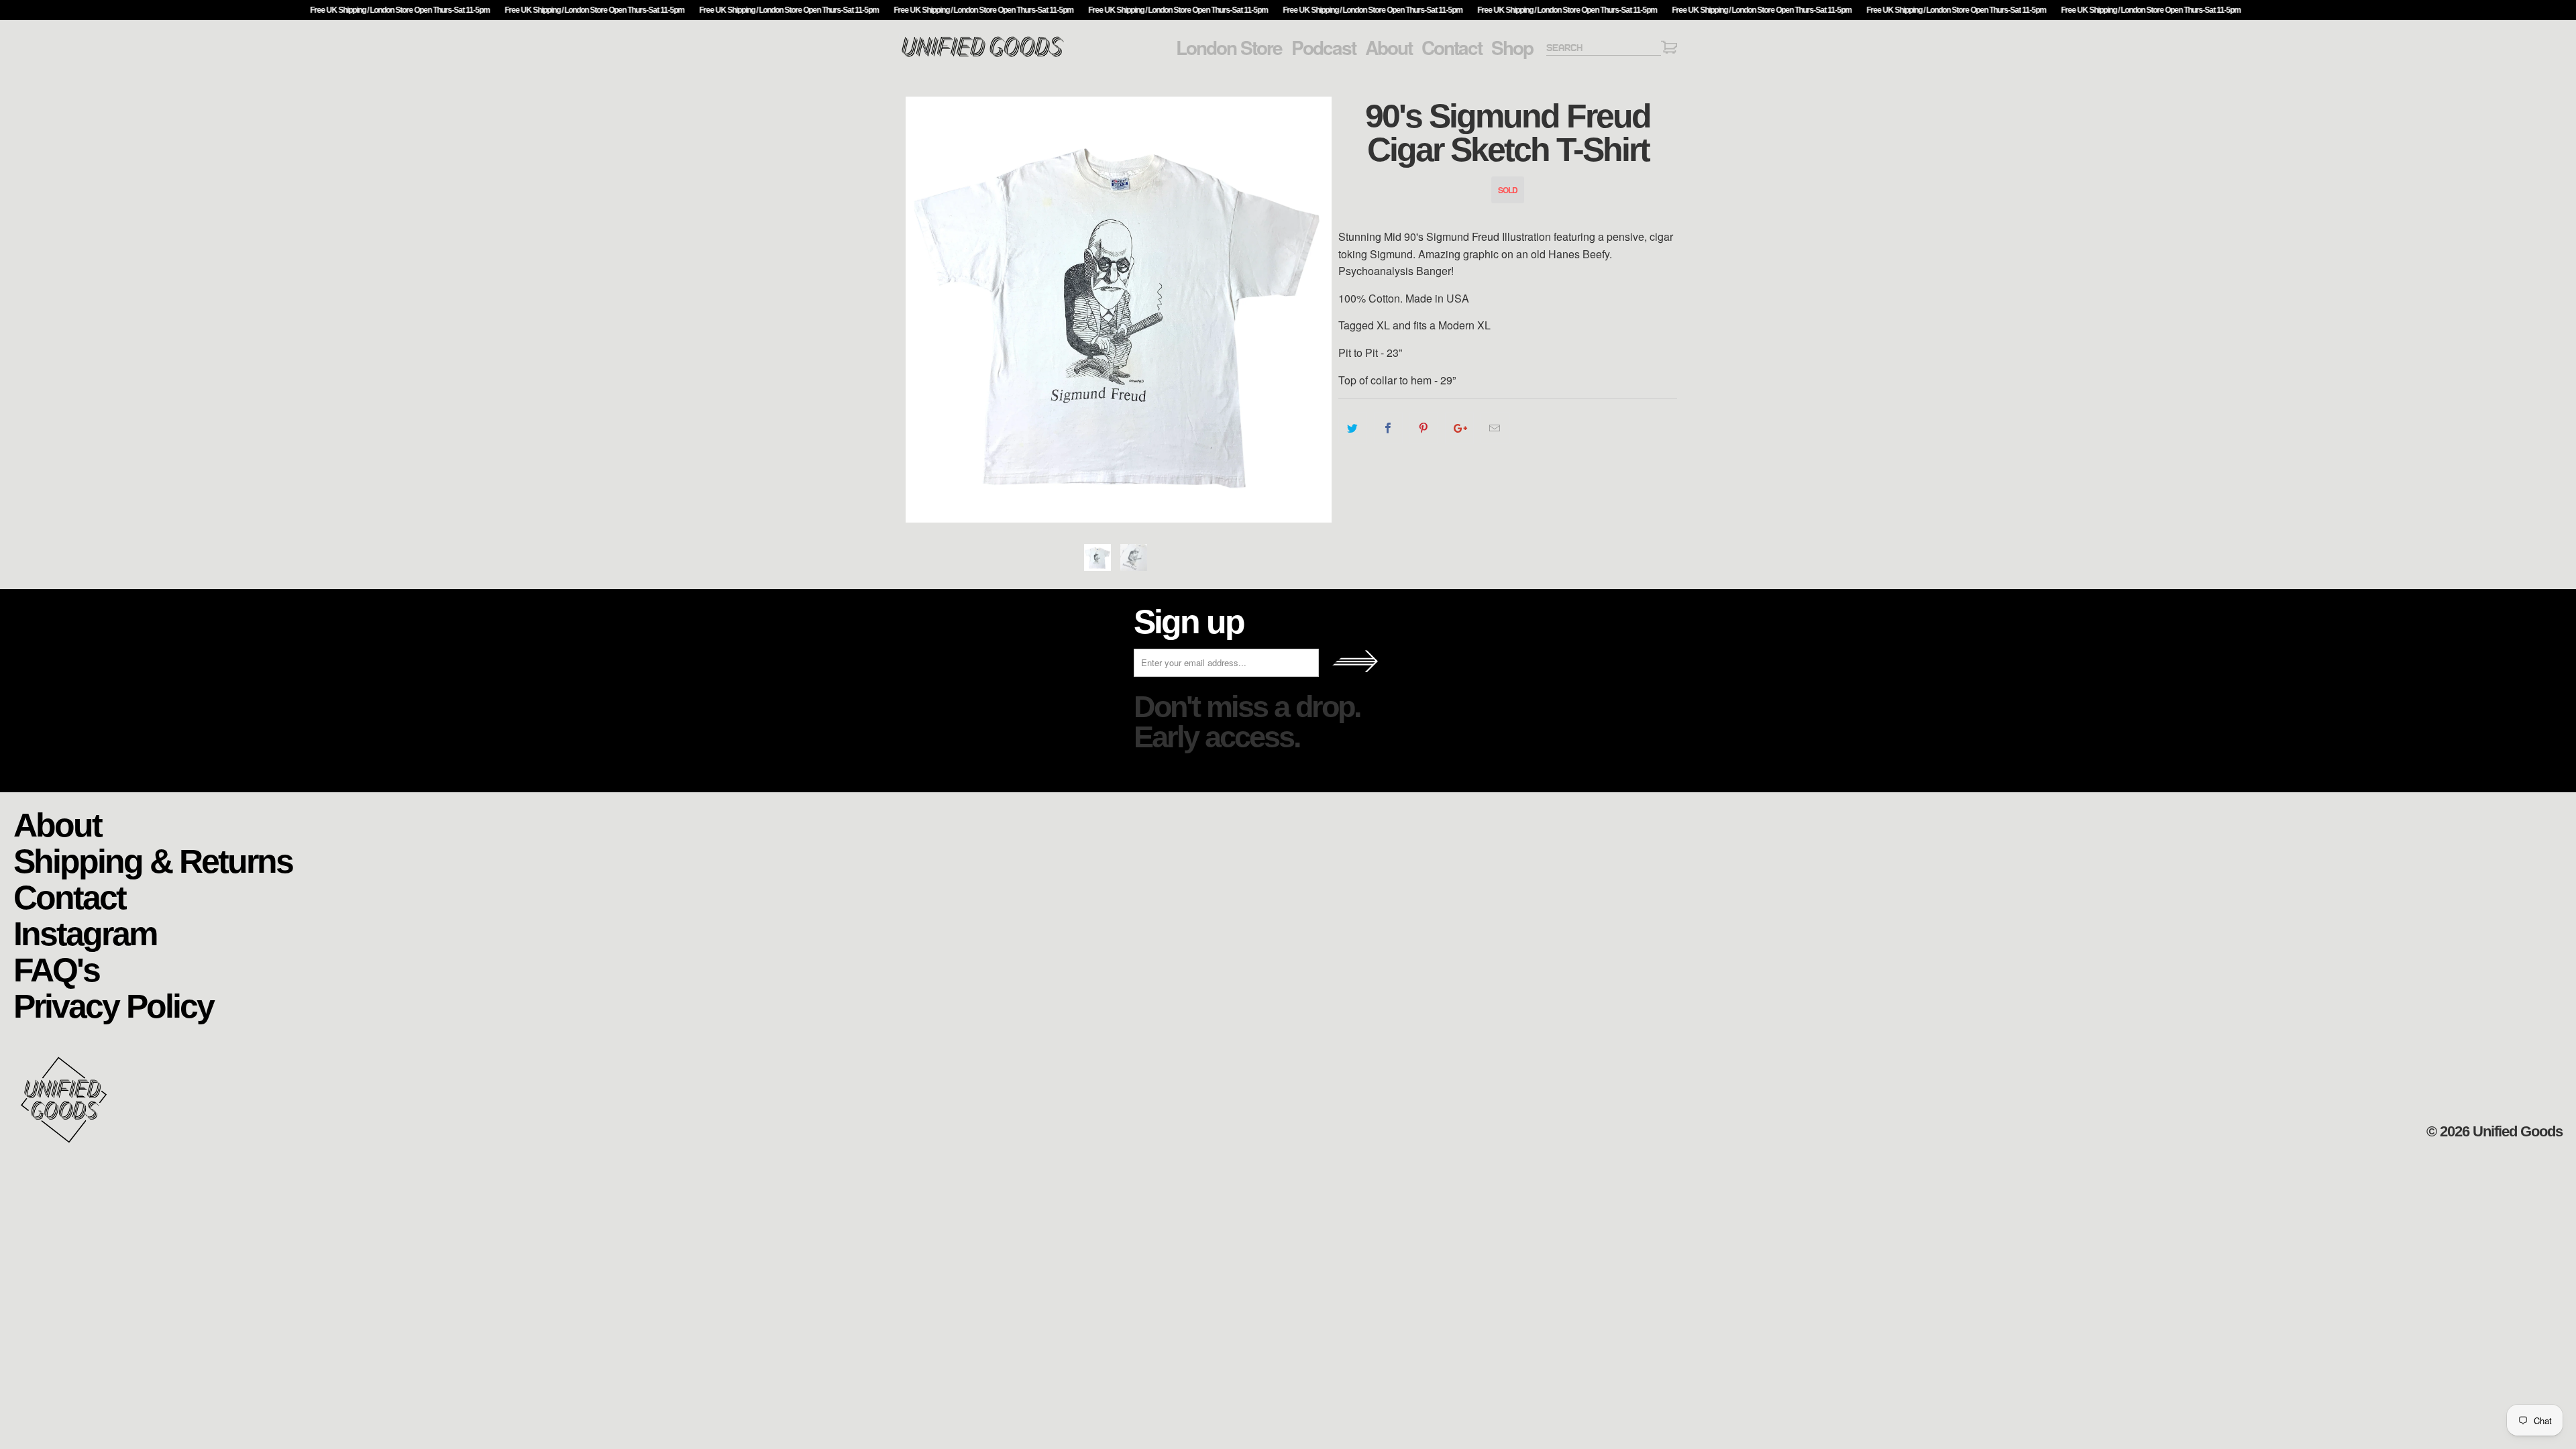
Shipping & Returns (153, 860)
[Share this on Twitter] (1353, 428)
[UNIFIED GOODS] (983, 55)
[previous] (922, 310)
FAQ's (56, 969)
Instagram (85, 933)
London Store (1229, 48)
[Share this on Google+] (1459, 428)
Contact (1452, 48)
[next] (1315, 310)
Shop (1512, 48)
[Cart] (1669, 49)
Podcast (1324, 48)
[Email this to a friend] (1495, 428)
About (1389, 48)
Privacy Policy (113, 1005)
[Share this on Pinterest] (1424, 428)
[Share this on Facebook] (1388, 428)
